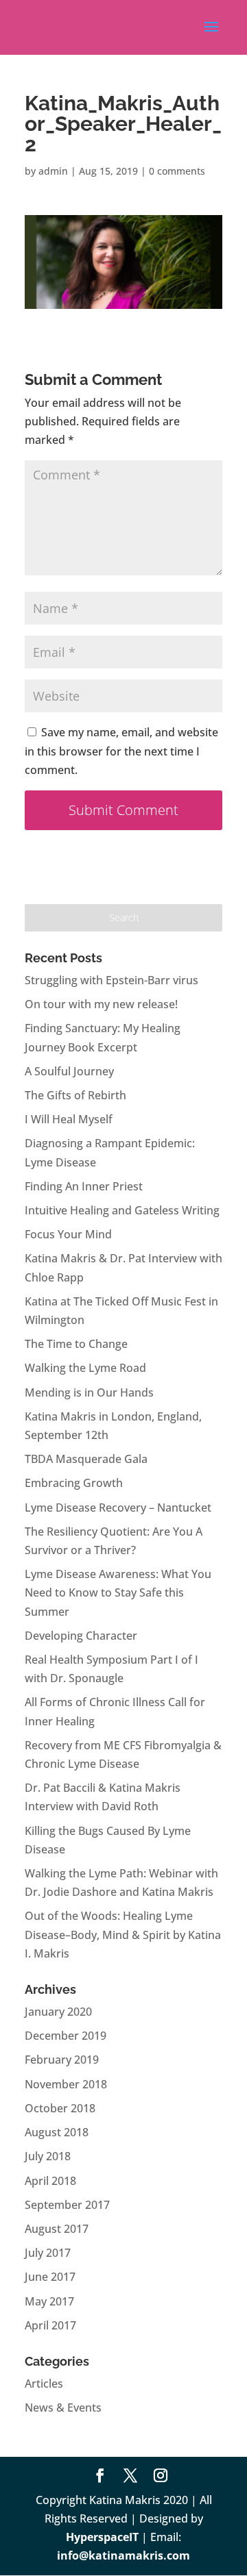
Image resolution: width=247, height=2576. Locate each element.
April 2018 (50, 2181)
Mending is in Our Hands (89, 1392)
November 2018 (66, 2084)
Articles (44, 2384)
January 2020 (58, 2012)
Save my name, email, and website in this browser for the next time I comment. (121, 751)
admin (53, 171)
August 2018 (57, 2132)
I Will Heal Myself (69, 1119)
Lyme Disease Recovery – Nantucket (118, 1508)
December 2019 (66, 2036)
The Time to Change (76, 1344)
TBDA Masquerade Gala (86, 1459)
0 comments (177, 171)
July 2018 (48, 2156)
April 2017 (50, 2325)
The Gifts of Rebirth (75, 1095)
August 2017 (57, 2229)
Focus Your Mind (68, 1234)
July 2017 (48, 2253)
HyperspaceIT (102, 2537)
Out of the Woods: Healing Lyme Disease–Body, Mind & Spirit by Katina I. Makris (123, 1934)
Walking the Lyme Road (85, 1368)
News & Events (63, 2408)
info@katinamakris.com (123, 2555)
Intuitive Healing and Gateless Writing (122, 1210)
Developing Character (81, 1636)
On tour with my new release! (101, 1004)
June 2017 (50, 2277)
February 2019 (62, 2060)
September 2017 (67, 2205)
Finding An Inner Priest (84, 1186)
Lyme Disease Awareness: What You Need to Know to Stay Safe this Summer (118, 1592)
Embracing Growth (74, 1483)
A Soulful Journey (69, 1071)
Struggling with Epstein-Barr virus (111, 980)
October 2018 (60, 2108)
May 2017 (49, 2301)
